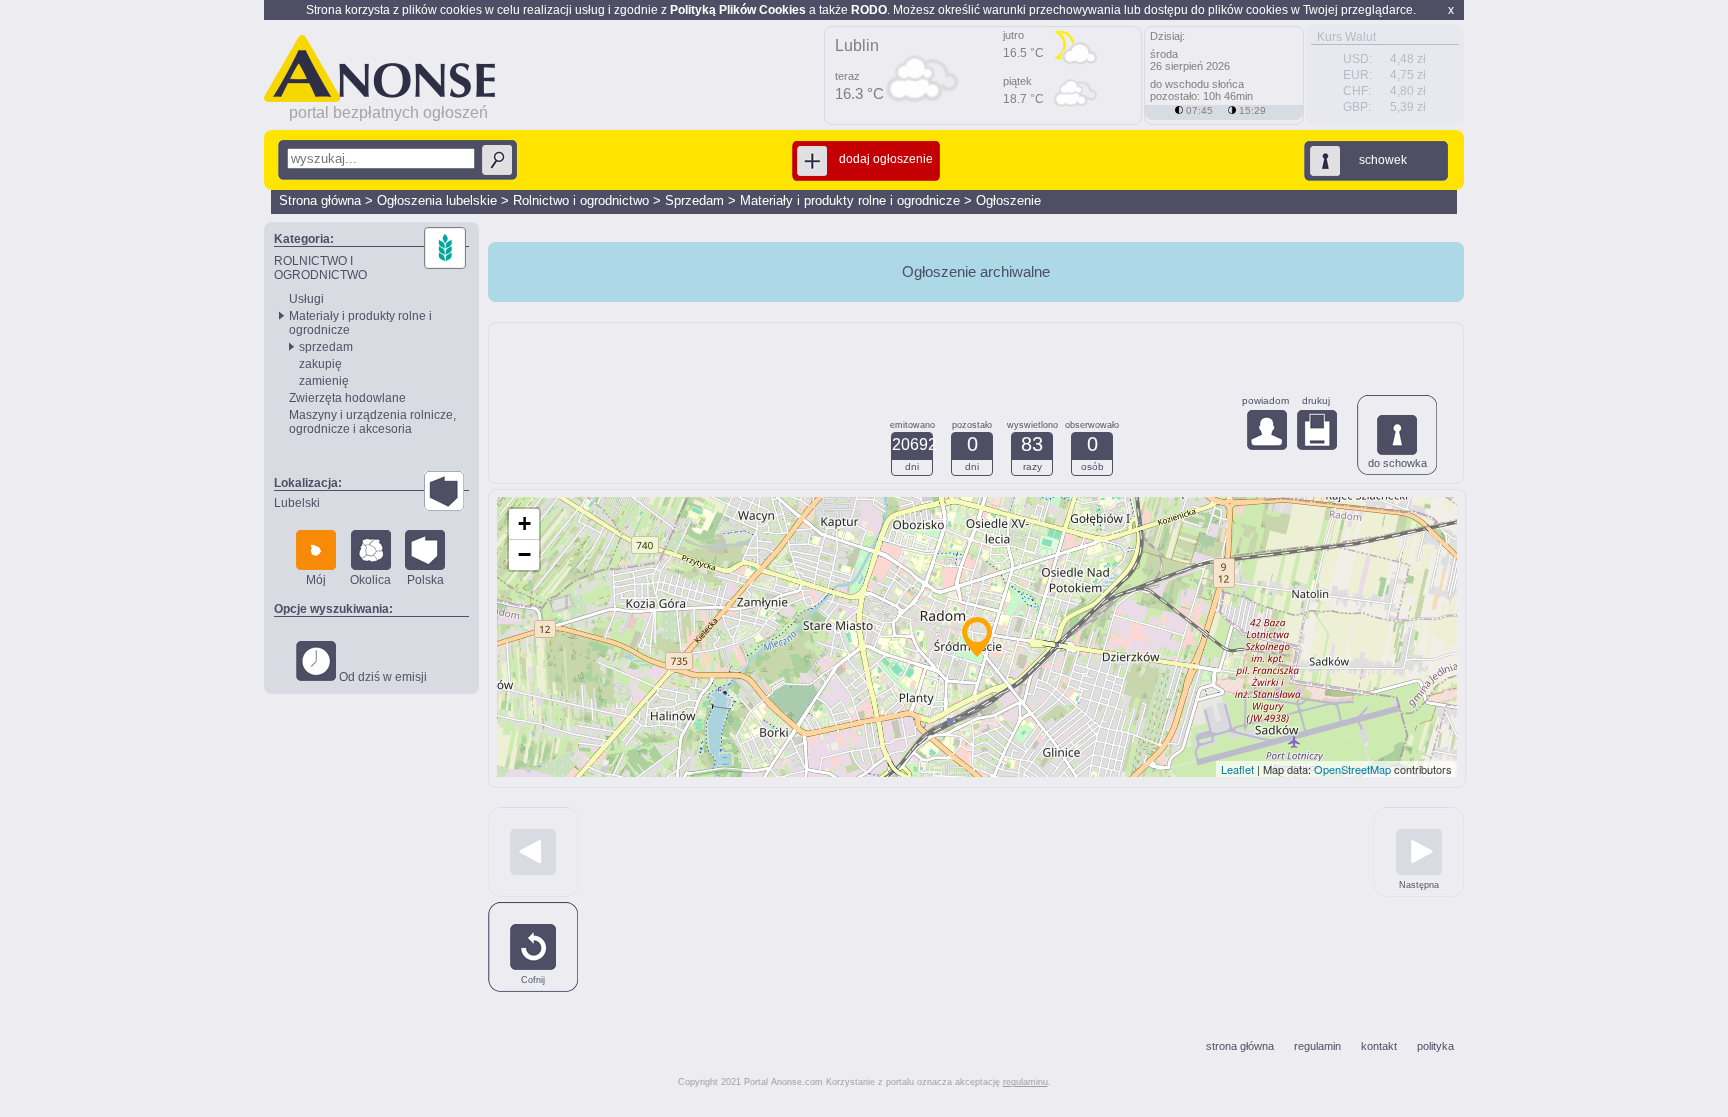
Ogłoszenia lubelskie (437, 200)
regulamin (1317, 1046)
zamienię (324, 381)
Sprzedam (694, 200)
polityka (1435, 1046)
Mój (316, 580)
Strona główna (320, 200)
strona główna (1240, 1046)
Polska (425, 580)
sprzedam (326, 347)
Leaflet (1237, 769)
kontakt (1379, 1046)
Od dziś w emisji (381, 677)
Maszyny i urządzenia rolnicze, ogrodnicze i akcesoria (372, 422)
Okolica (370, 580)
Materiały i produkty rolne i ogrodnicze (850, 200)
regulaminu (1025, 1082)
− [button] (524, 554)
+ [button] (524, 523)
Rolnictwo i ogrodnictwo (581, 200)
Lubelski (297, 503)
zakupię (320, 364)
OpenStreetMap (1352, 769)
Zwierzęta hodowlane (347, 398)
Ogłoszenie (1008, 200)
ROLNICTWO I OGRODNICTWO (320, 268)
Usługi (306, 299)
